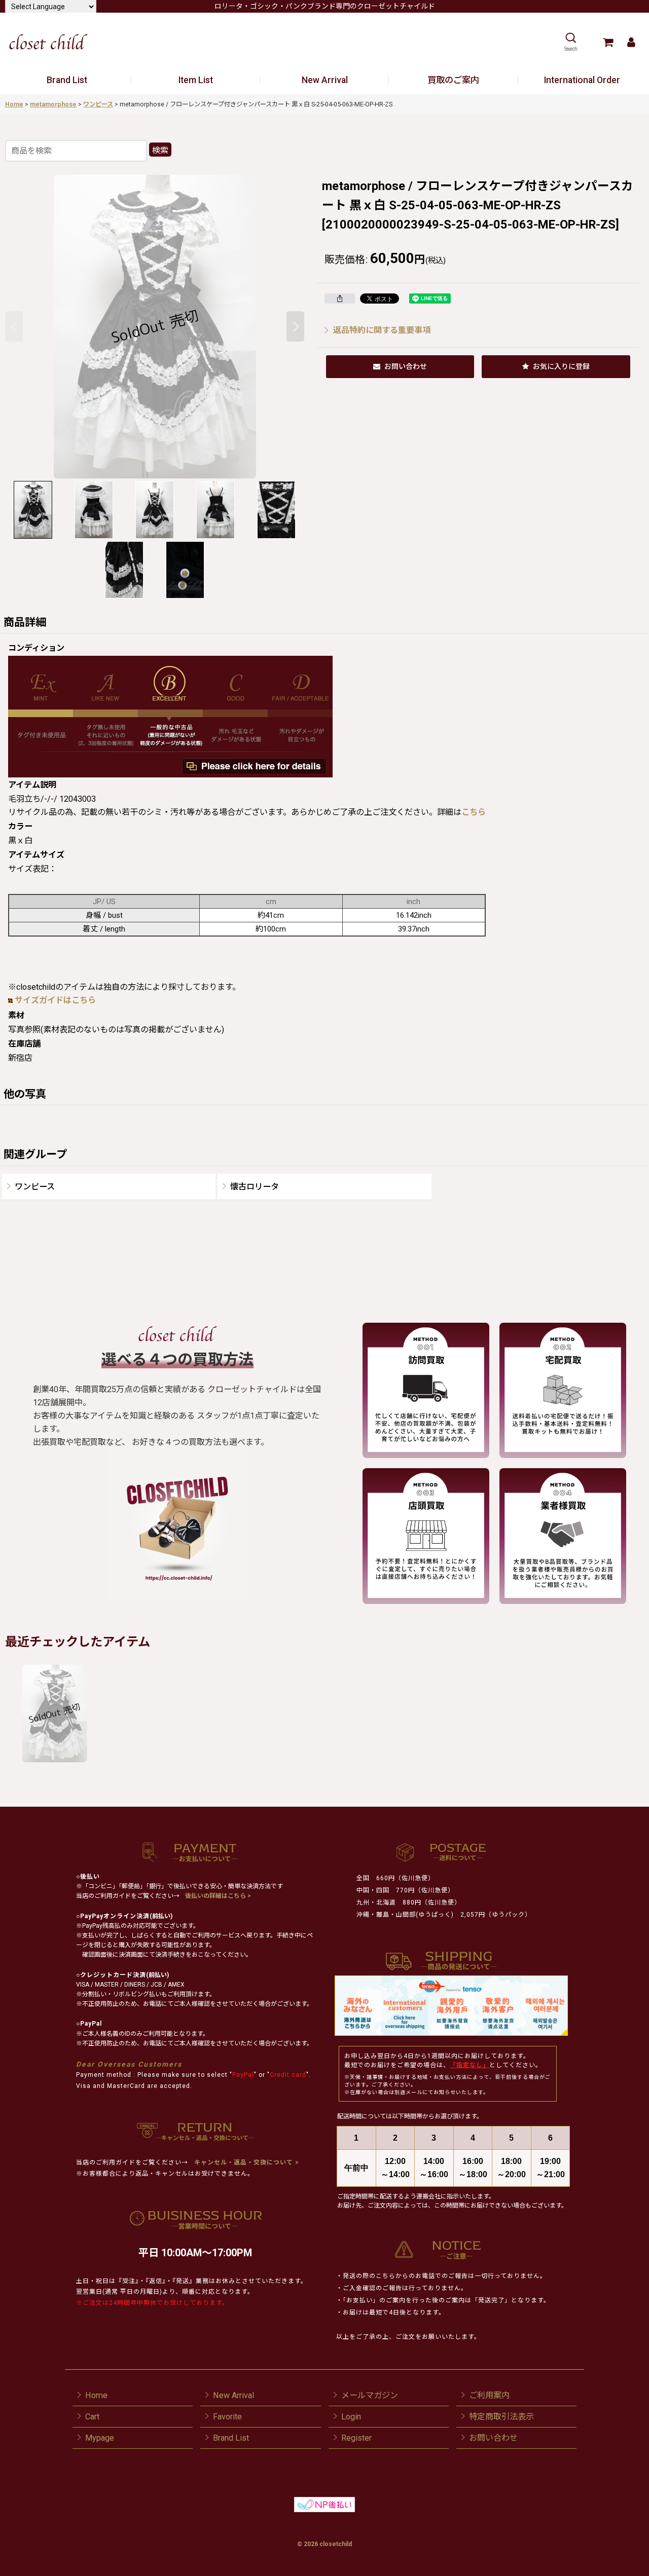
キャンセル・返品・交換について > (246, 2162)
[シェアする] (340, 298)
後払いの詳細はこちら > (218, 1896)
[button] (571, 42)
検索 (160, 150)
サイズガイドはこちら (55, 1000)
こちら (474, 812)
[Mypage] (631, 42)
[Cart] (608, 42)
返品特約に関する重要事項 (382, 330)
